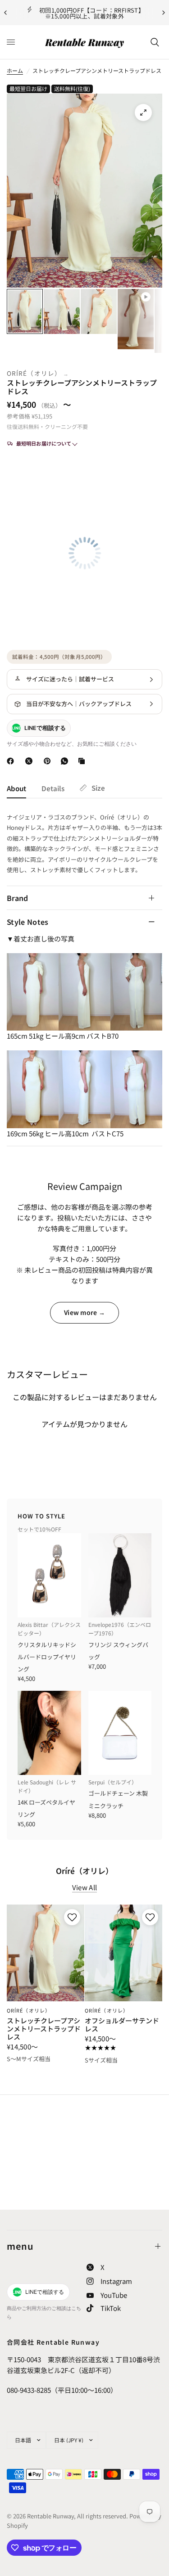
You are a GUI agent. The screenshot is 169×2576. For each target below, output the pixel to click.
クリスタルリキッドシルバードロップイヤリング (47, 1657)
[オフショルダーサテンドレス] (123, 1953)
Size (98, 788)
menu (20, 2246)
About (16, 788)
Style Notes (28, 922)
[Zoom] (143, 113)
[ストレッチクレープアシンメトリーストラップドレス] (46, 1953)
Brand (18, 898)
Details (53, 788)
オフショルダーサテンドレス (122, 2025)
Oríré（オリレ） (34, 373)
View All (84, 1887)
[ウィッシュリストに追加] (71, 1917)
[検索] (155, 42)
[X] (31, 761)
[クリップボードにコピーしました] (83, 761)
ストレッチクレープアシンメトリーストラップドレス (44, 2029)
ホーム (15, 70)
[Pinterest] (49, 761)
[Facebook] (12, 761)
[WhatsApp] (66, 761)
